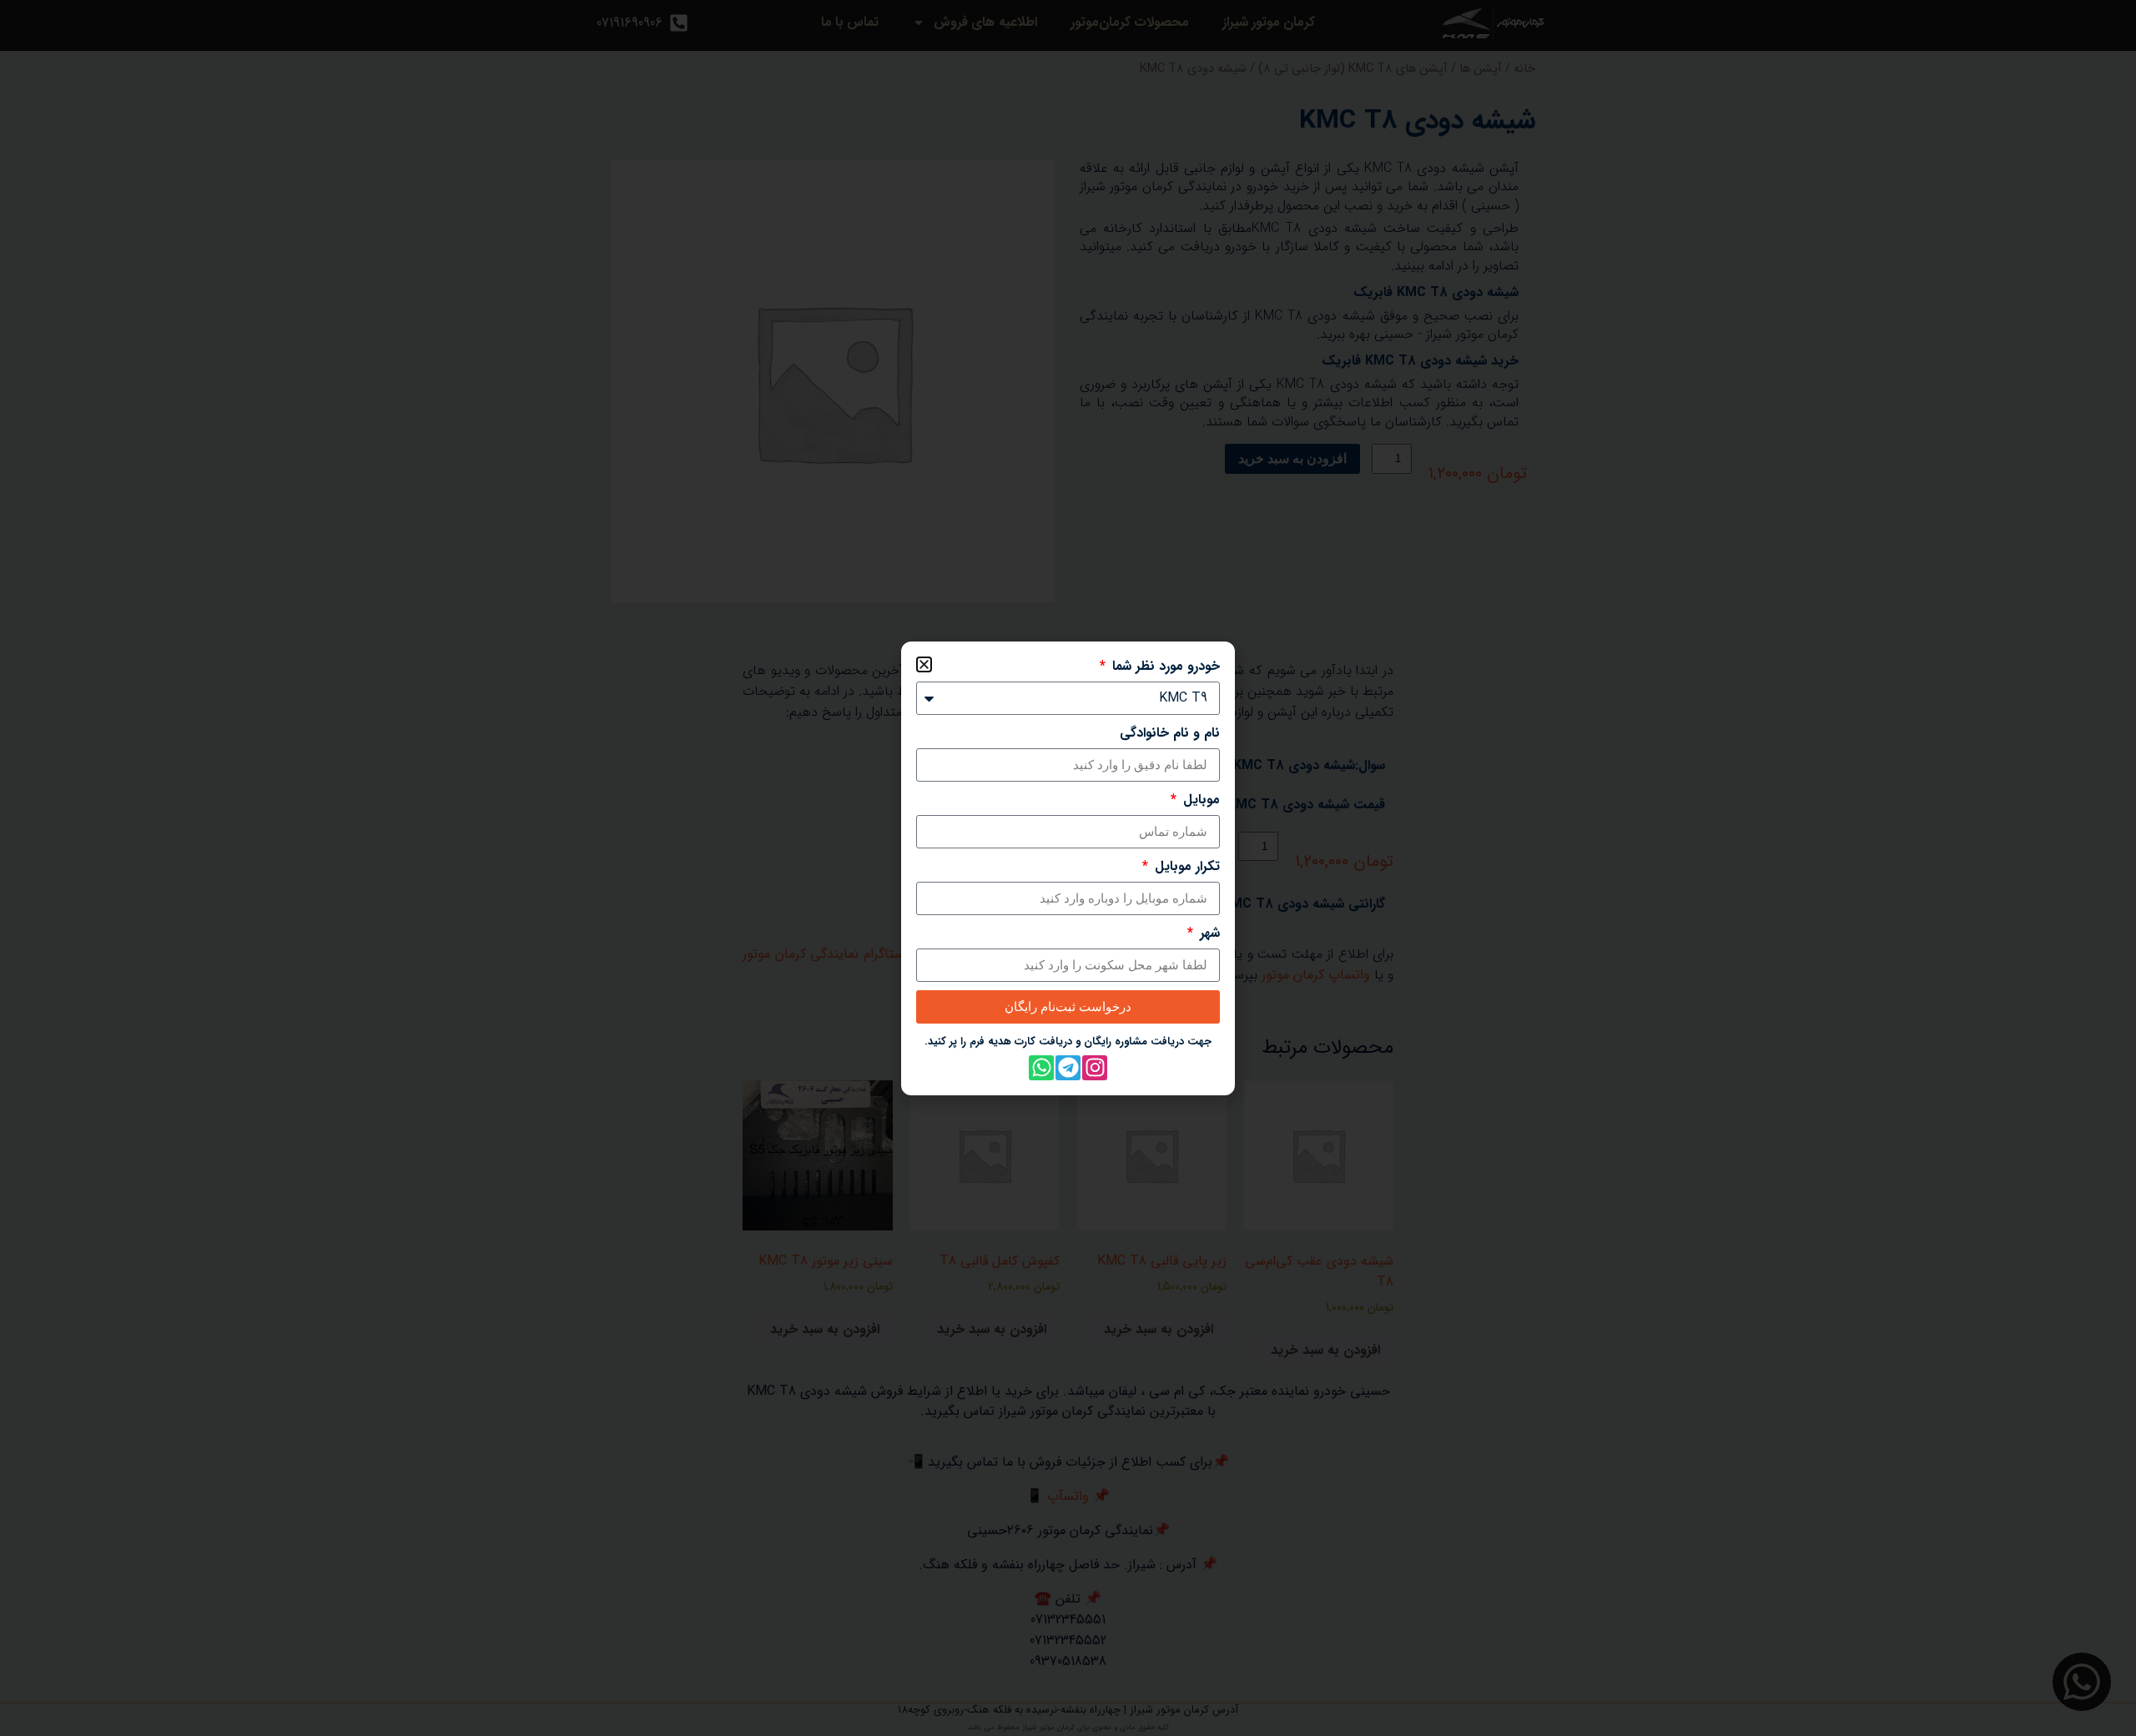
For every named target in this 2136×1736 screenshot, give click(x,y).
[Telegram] (1068, 1068)
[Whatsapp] (1041, 1068)
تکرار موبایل (1185, 867)
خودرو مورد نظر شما (1164, 667)
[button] (924, 664)
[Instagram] (1095, 1068)
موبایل (1199, 800)
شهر (1208, 933)
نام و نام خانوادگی (1170, 733)
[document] (1068, 868)
